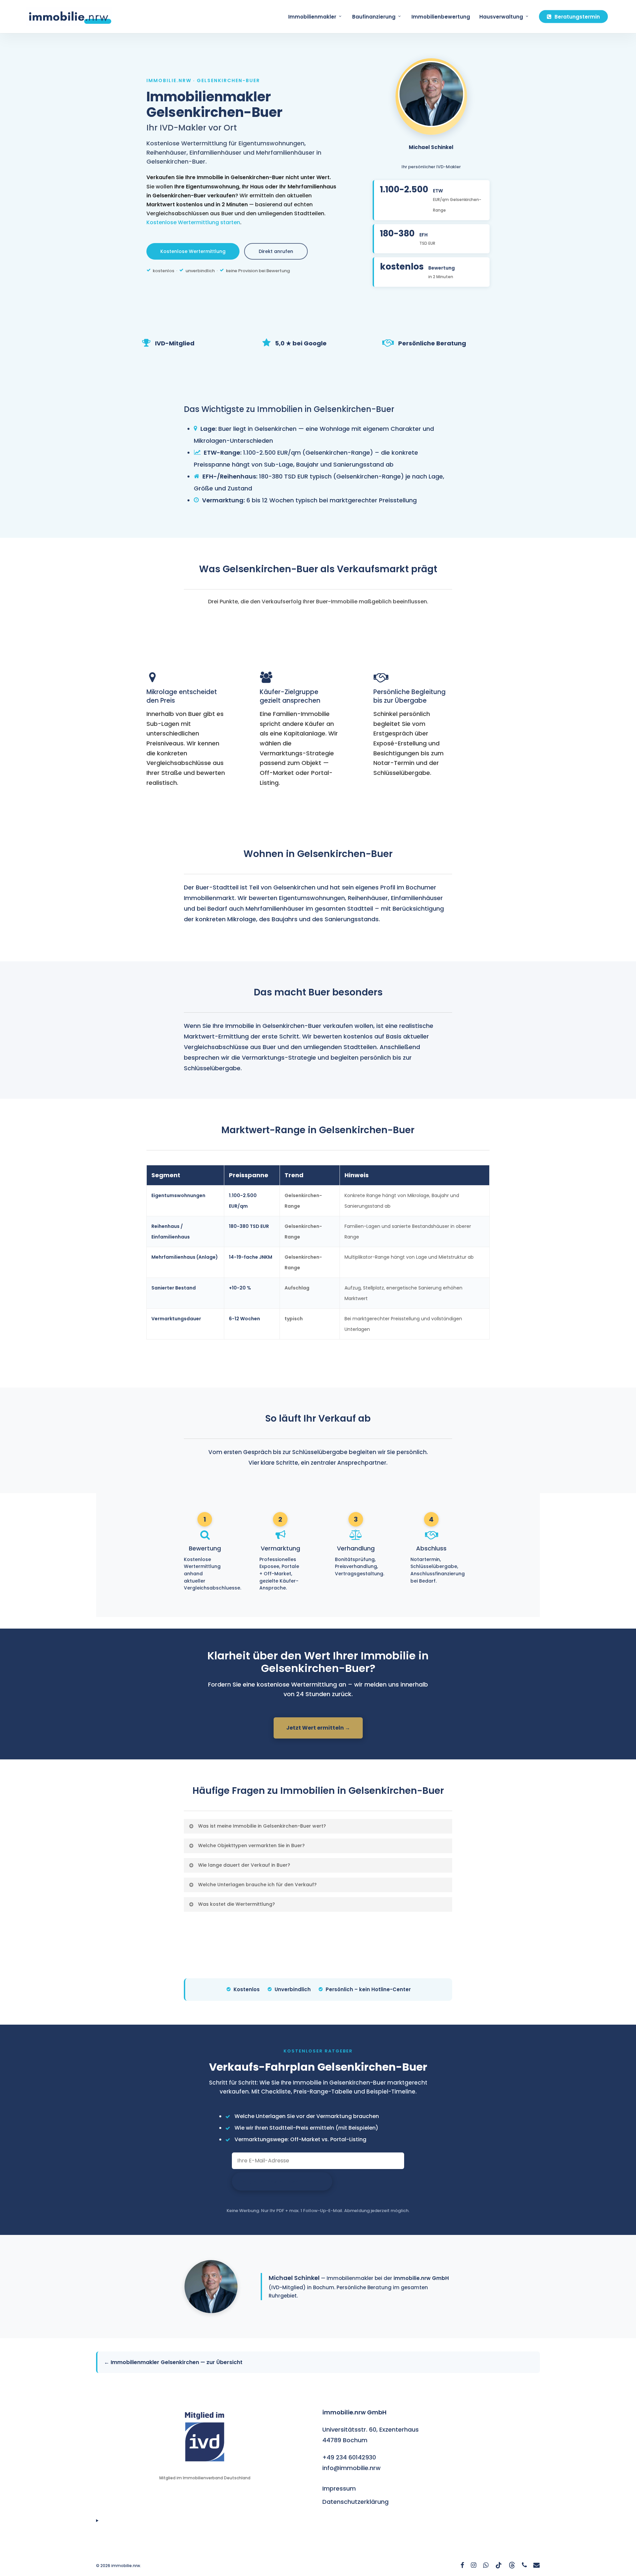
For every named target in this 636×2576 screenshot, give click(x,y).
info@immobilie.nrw (351, 2468)
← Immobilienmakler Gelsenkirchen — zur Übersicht (173, 2362)
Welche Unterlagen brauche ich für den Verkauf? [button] (257, 1885)
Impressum (339, 2488)
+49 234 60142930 (349, 2457)
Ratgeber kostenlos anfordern (282, 2181)
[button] (193, 251)
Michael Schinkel (294, 2278)
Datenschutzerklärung (355, 2502)
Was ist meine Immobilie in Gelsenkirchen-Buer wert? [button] (262, 1826)
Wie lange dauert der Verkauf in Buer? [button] (244, 1865)
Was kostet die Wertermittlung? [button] (237, 1904)
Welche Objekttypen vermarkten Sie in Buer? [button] (251, 1845)
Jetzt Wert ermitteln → (318, 1728)
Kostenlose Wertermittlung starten (193, 222)
